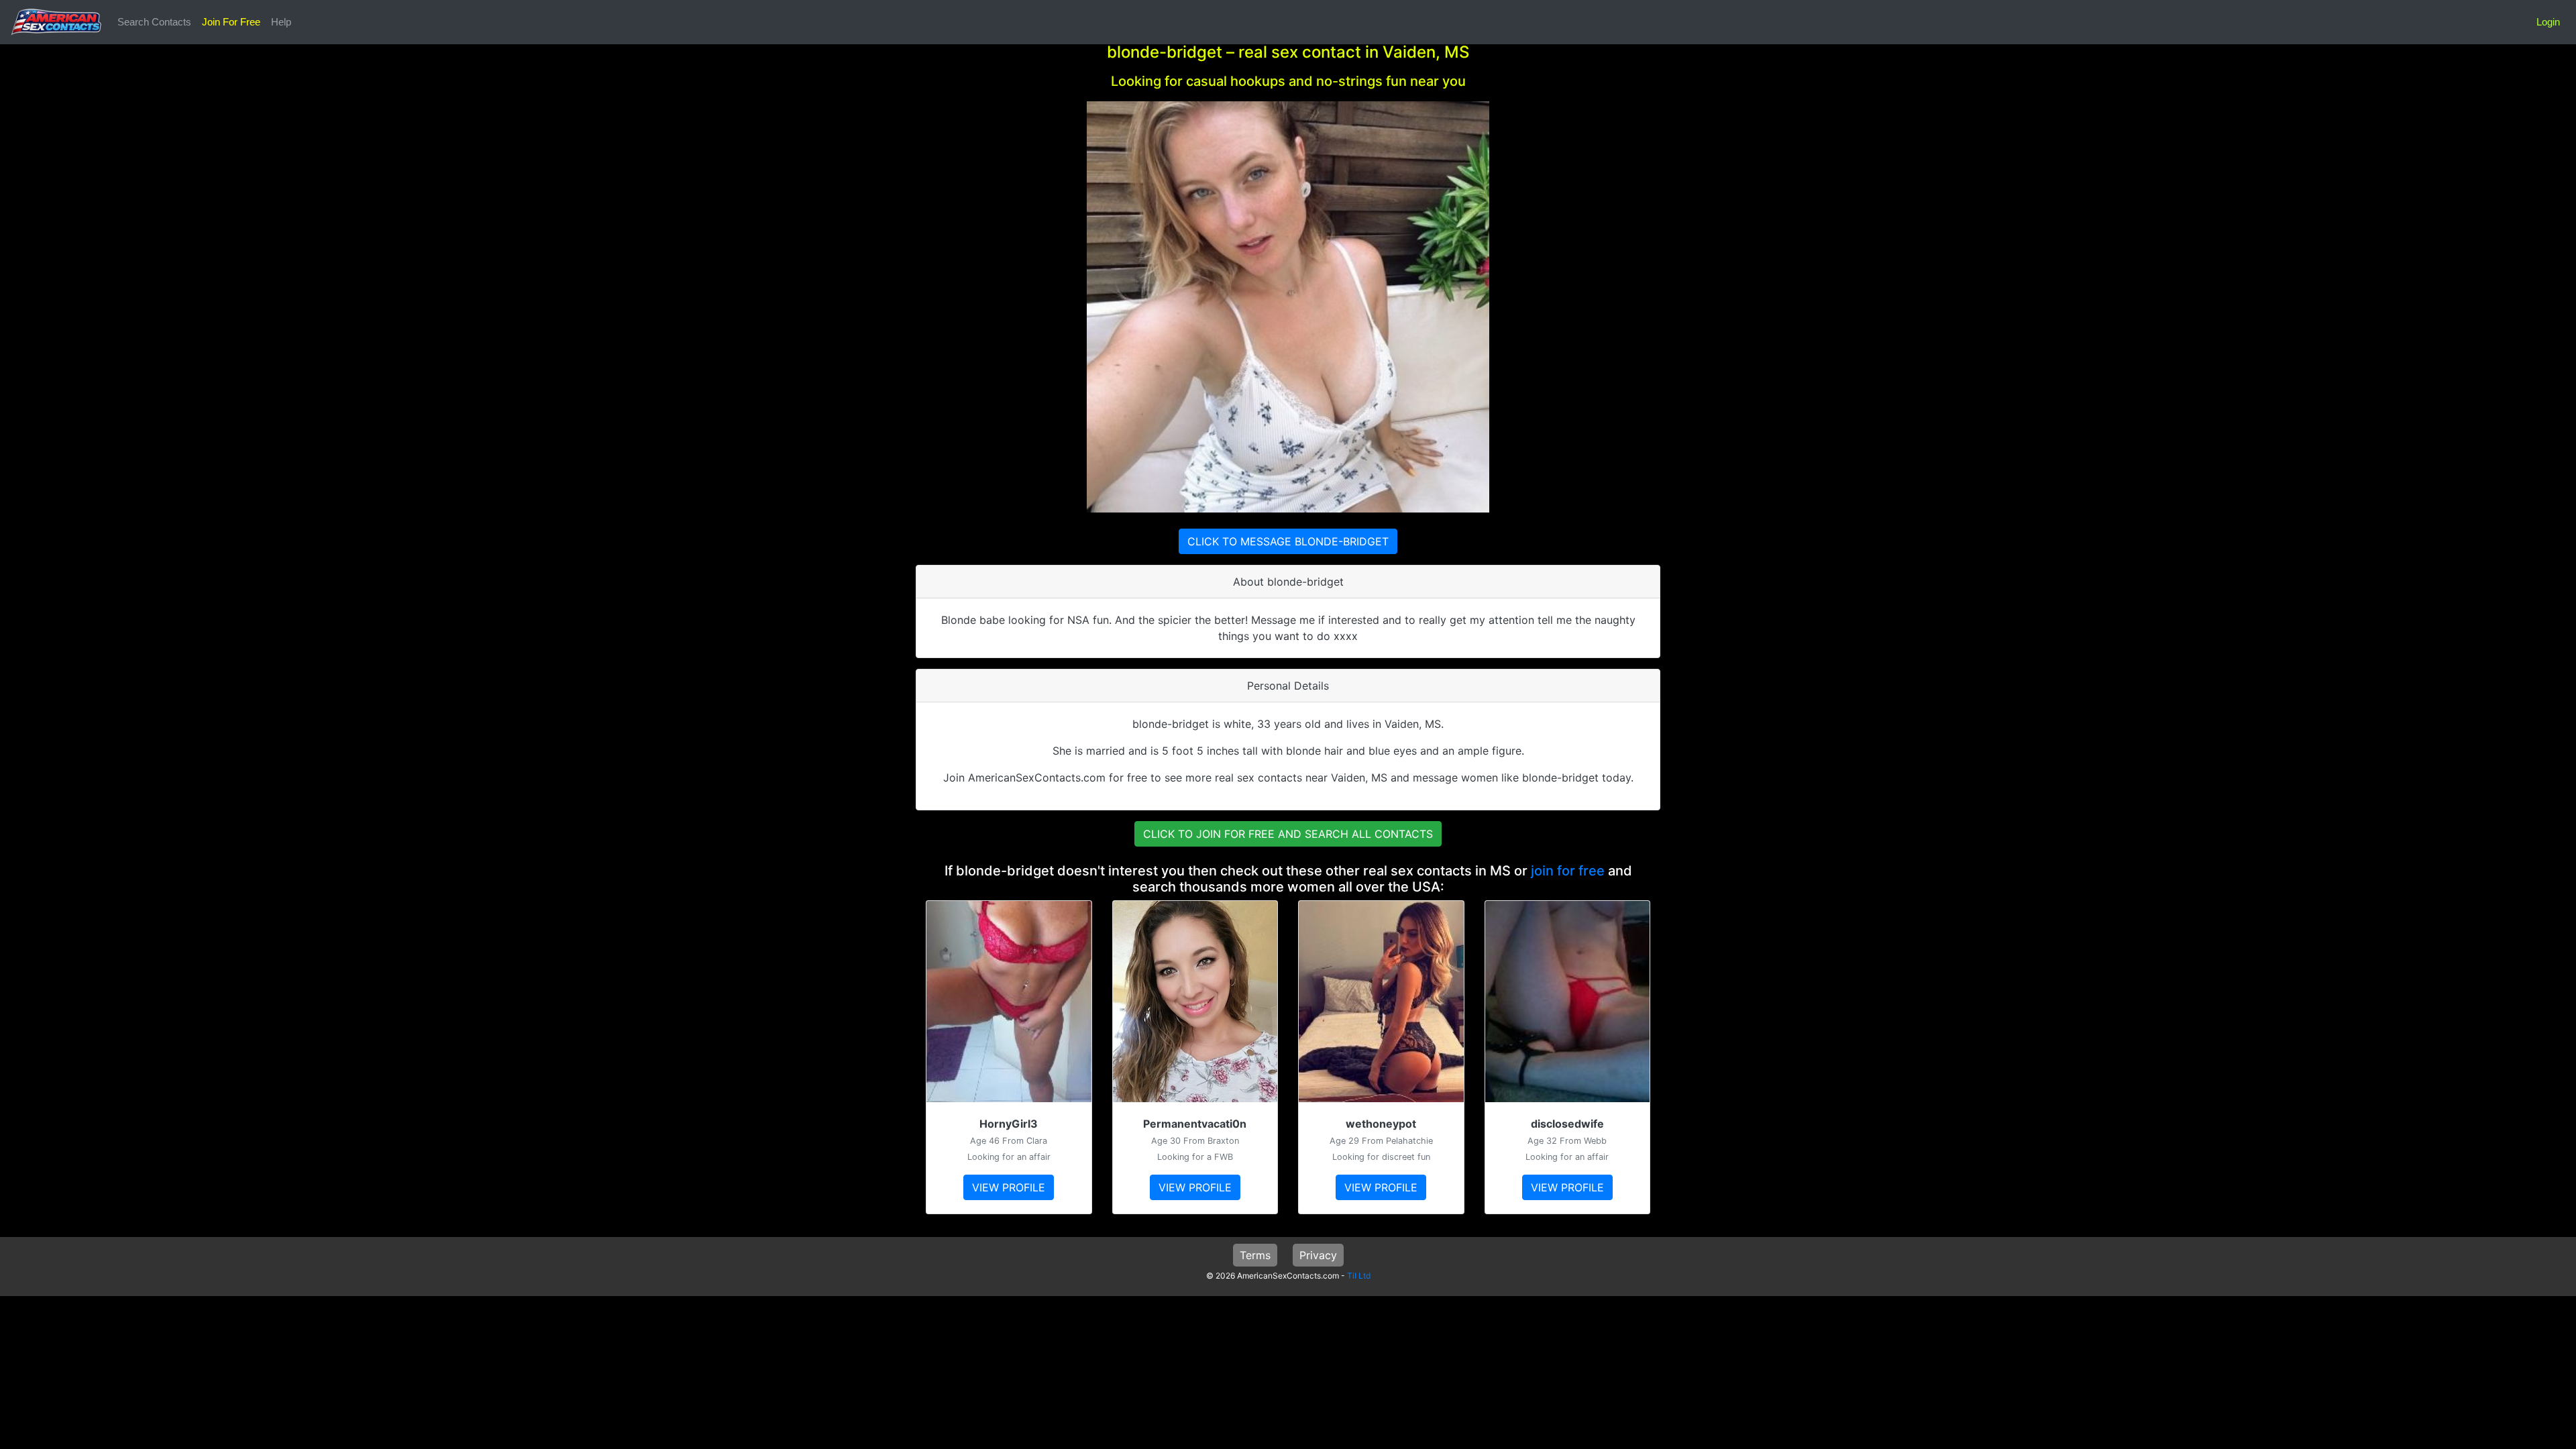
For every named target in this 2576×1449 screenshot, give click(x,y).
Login (2548, 22)
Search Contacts (154, 22)
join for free (1568, 871)
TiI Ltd (1359, 1276)
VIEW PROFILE (1009, 1187)
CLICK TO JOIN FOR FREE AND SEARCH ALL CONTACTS (1288, 834)
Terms (1255, 1255)
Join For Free (231, 22)
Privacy (1318, 1255)
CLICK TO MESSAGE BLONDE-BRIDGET (1288, 541)
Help (281, 22)
